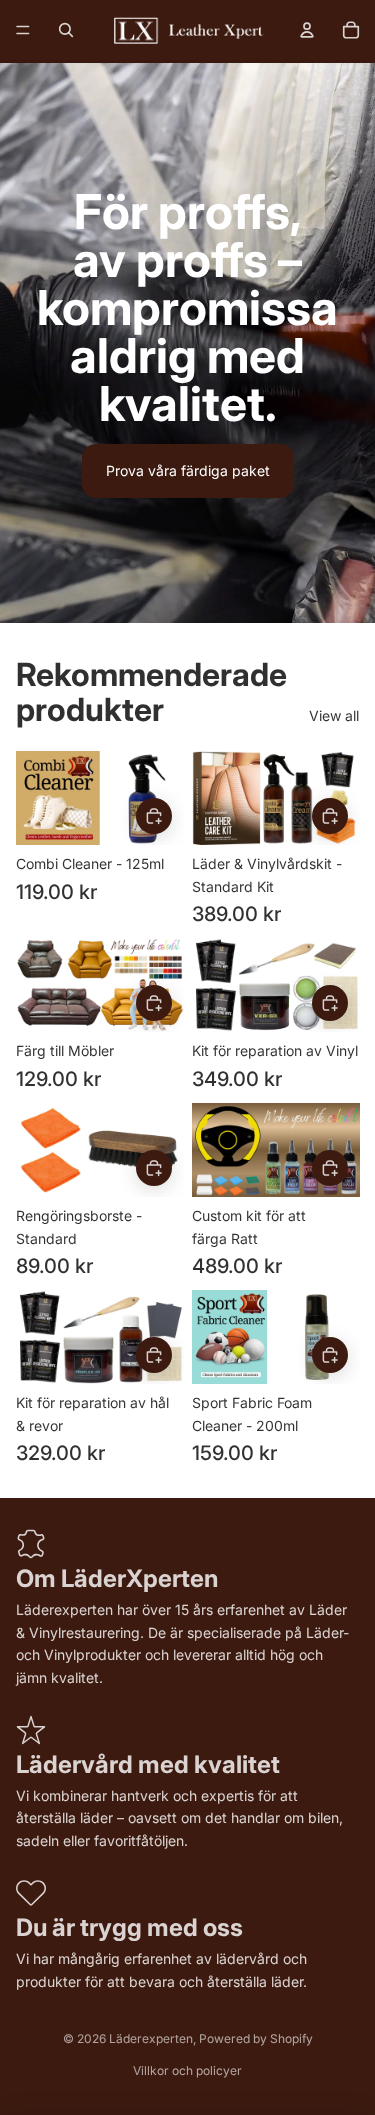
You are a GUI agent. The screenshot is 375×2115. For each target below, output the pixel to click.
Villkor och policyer (187, 2070)
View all (334, 715)
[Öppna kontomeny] (307, 30)
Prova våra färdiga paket (188, 470)
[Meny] (23, 30)
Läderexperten (151, 2038)
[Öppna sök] (66, 30)
